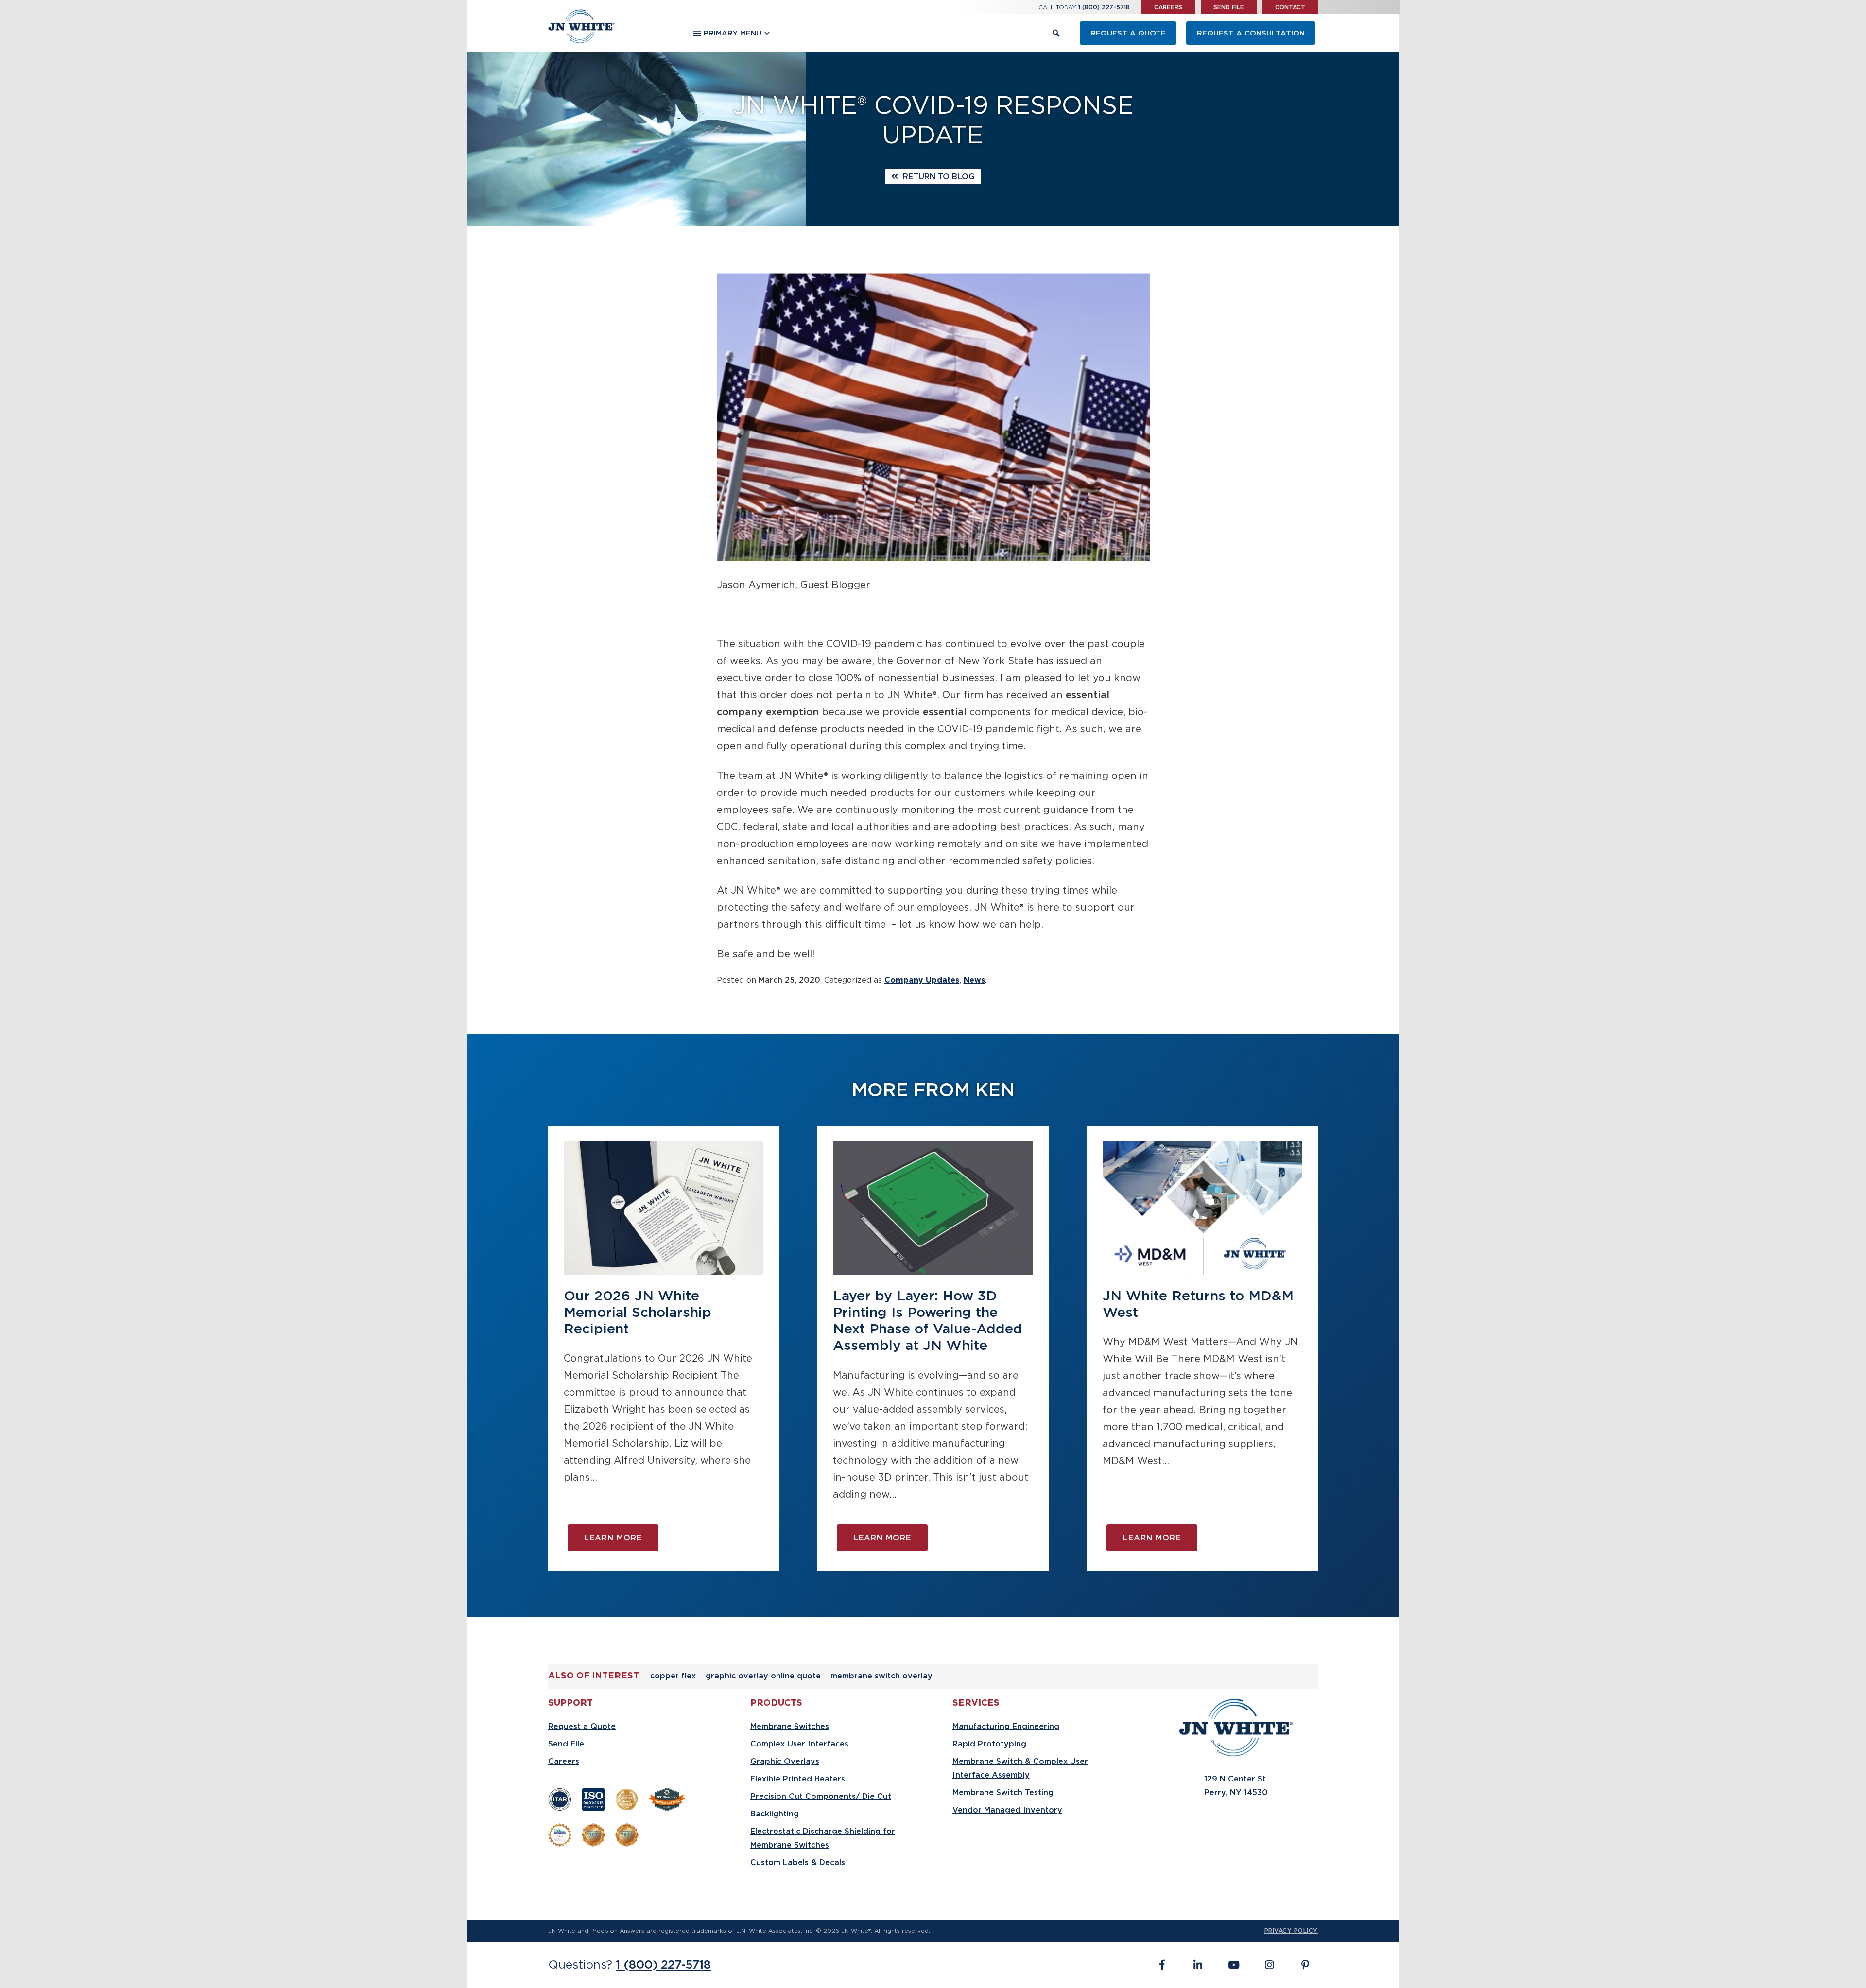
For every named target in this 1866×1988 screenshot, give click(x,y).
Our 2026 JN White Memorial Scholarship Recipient (638, 1313)
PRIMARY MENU (733, 33)
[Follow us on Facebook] (1162, 1965)
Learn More (613, 1538)
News (974, 980)
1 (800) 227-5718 (1104, 7)
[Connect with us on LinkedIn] (1198, 1965)
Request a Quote (1128, 33)
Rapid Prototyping (989, 1744)
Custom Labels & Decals (798, 1863)
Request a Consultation (1251, 33)
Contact (1290, 7)
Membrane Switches (790, 1727)
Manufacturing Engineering (1006, 1727)
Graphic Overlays (785, 1762)
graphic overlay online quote (763, 1676)
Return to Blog (936, 177)
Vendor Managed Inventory (1007, 1810)
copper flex (673, 1676)
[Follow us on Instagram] (1269, 1965)
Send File (1229, 7)
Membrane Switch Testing (1003, 1793)
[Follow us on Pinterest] (1303, 1965)
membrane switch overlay (881, 1676)
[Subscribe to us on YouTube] (1234, 1965)
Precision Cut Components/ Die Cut (821, 1797)
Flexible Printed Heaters (798, 1779)
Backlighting (775, 1814)
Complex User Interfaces (799, 1744)
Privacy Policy (1291, 1931)
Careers (1168, 7)
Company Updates (922, 980)
